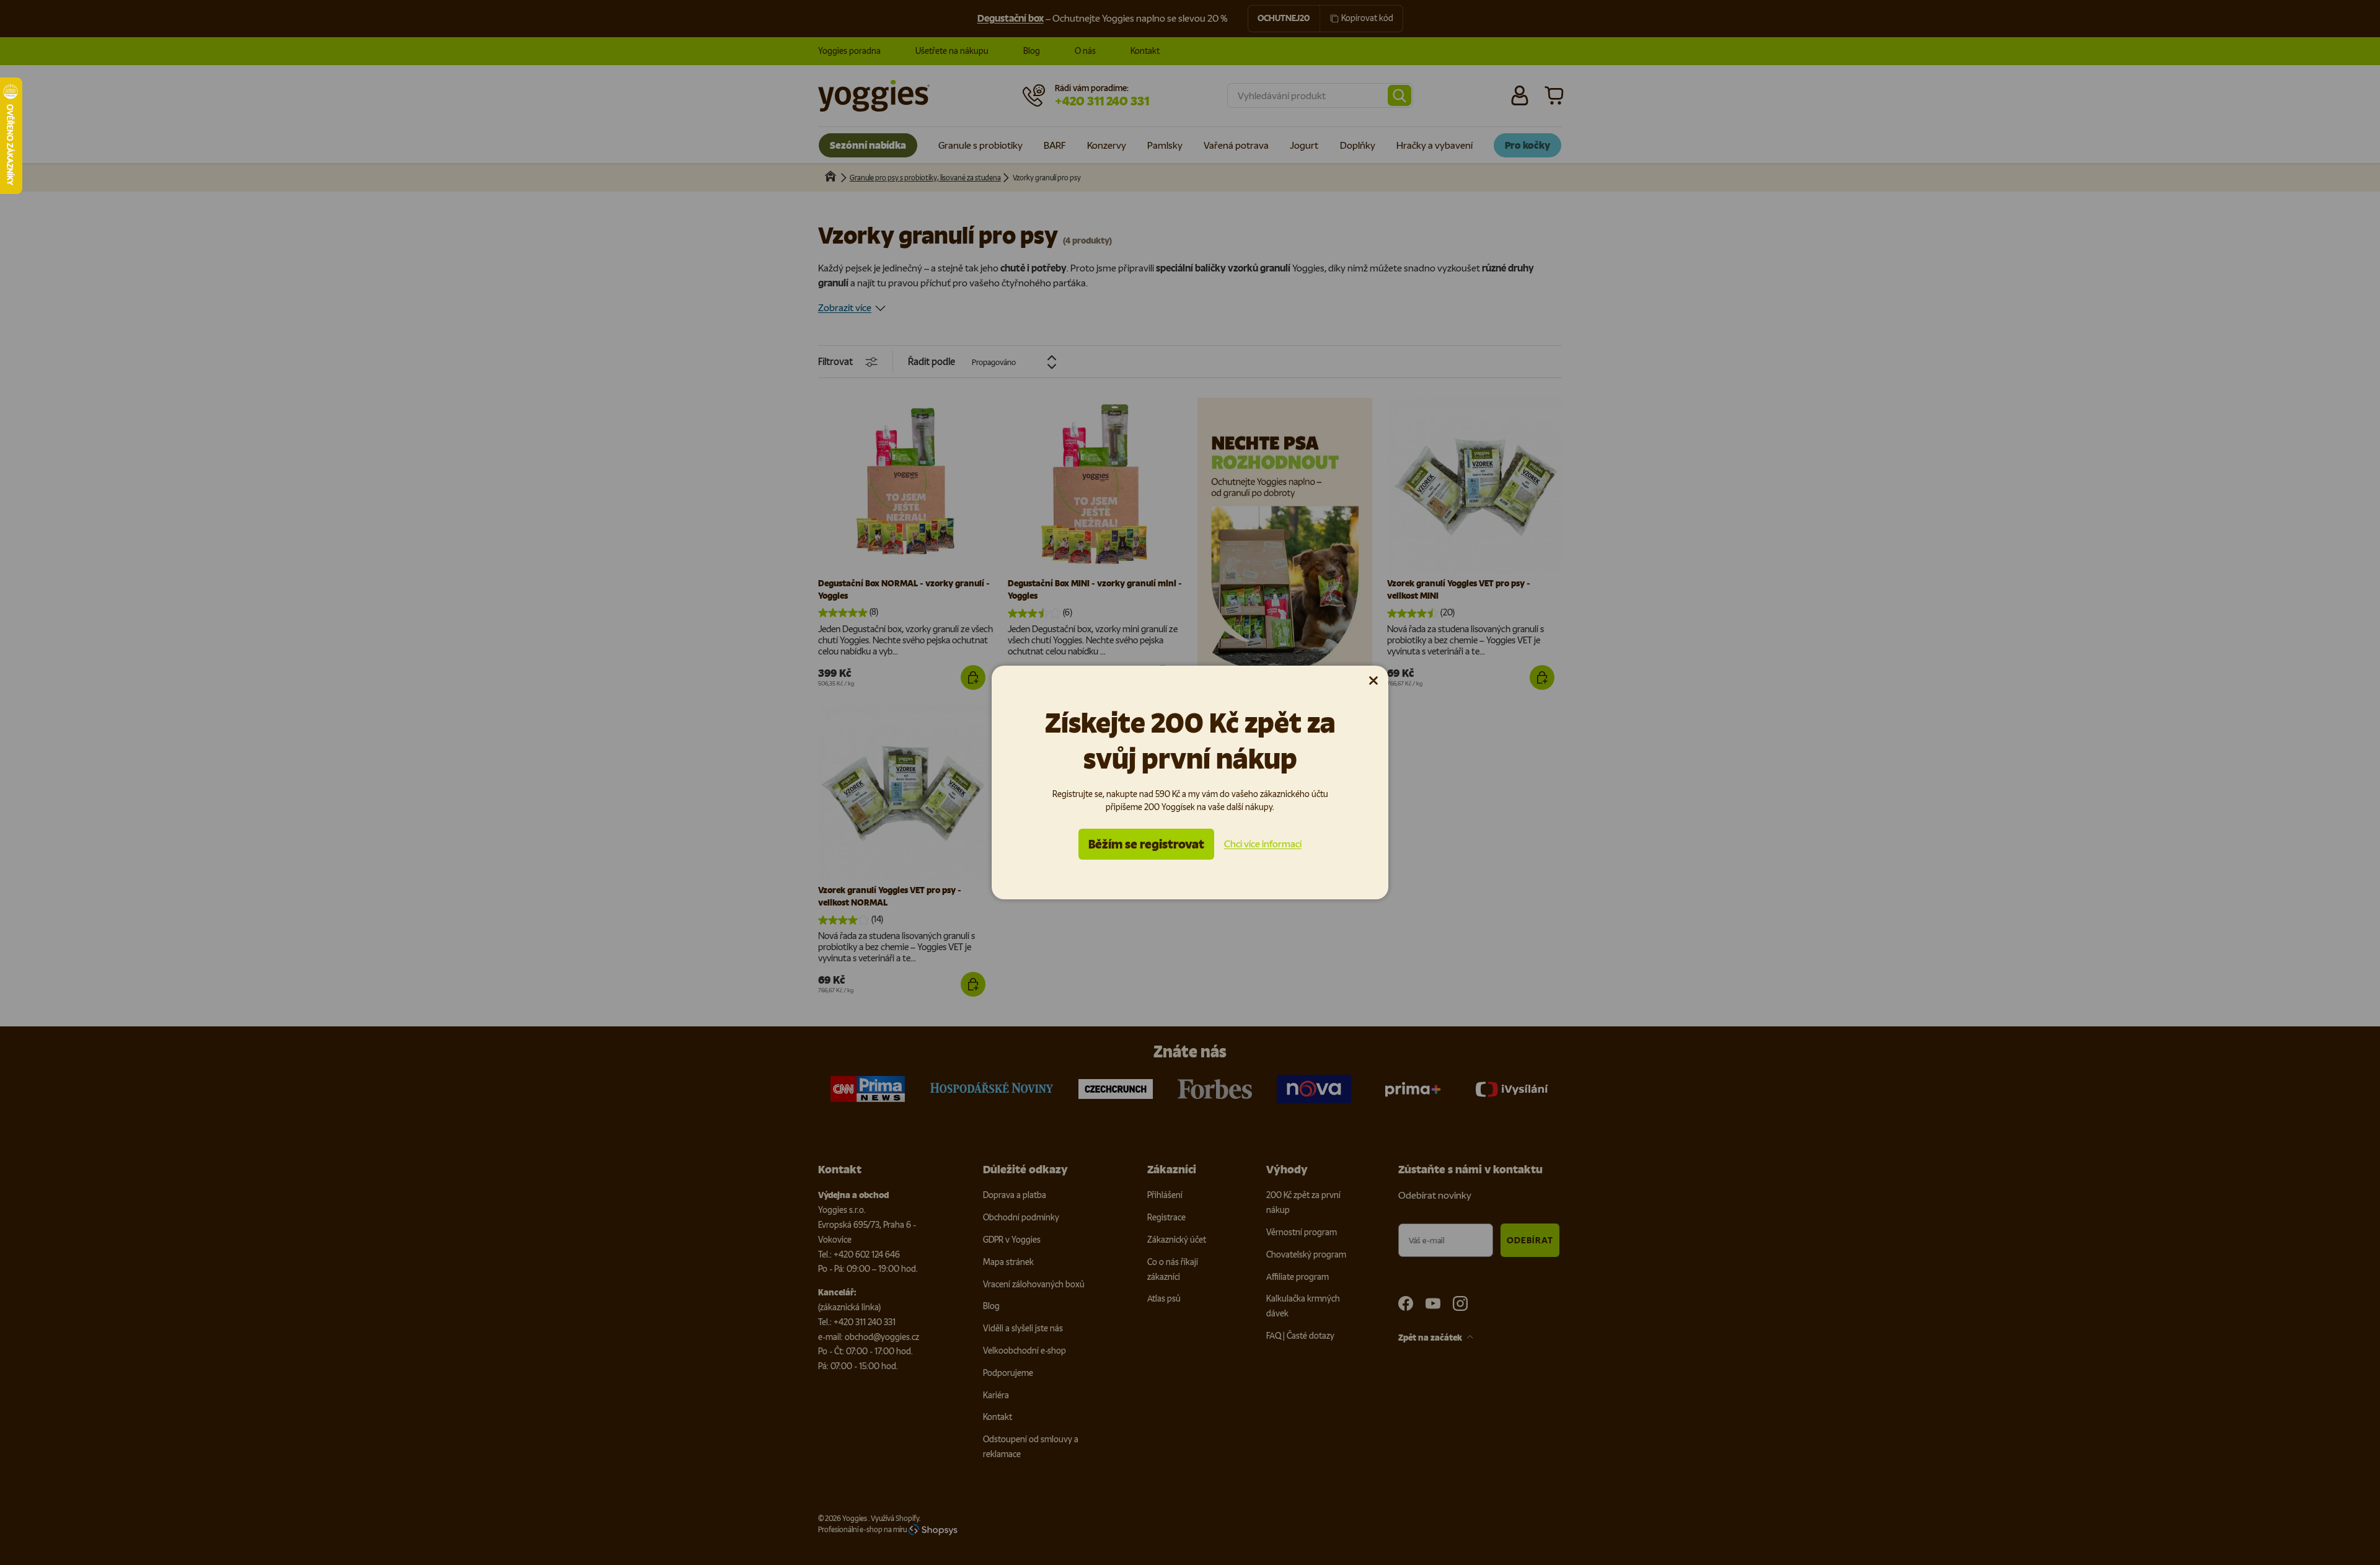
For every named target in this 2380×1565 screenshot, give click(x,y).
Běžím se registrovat (1146, 844)
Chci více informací (1263, 844)
